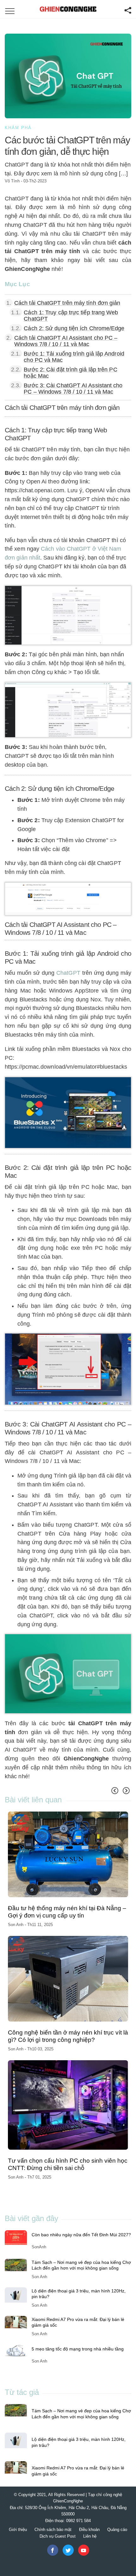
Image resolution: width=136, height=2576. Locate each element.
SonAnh (39, 2247)
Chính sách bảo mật (53, 2530)
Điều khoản (89, 2530)
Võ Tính (12, 181)
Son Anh (16, 1925)
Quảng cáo (117, 2530)
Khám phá (18, 128)
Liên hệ (90, 2536)
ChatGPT (68, 973)
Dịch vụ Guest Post (58, 2536)
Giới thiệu (18, 2530)
